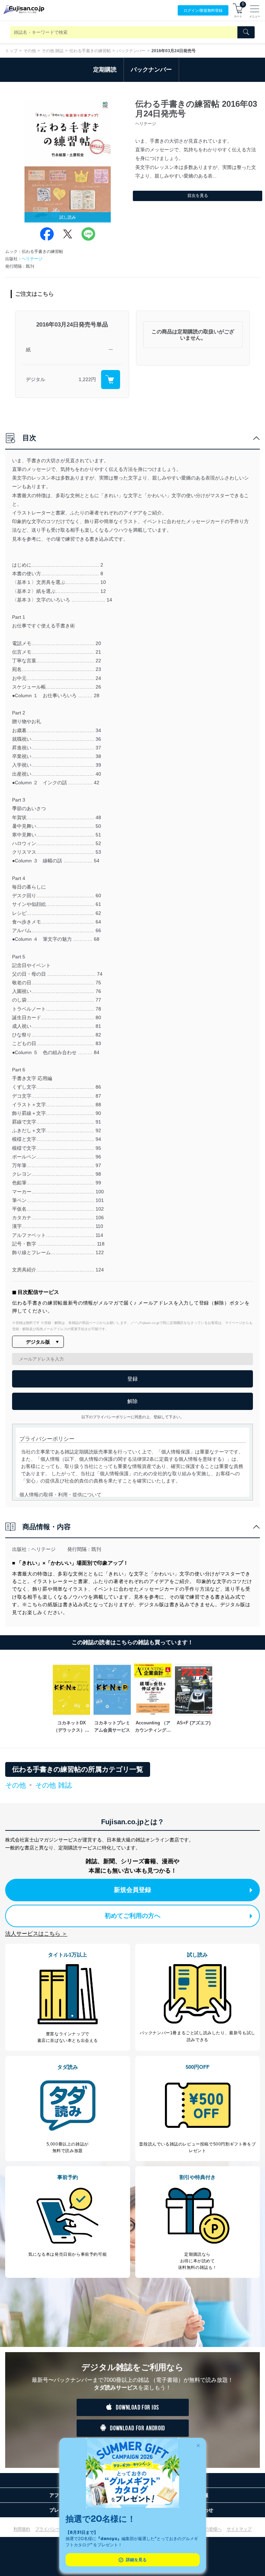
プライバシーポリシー (56, 2529)
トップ (11, 51)
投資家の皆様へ (207, 2529)
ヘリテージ (32, 259)
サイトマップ (239, 2529)
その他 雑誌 (53, 51)
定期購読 (105, 70)
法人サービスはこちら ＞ (36, 1934)
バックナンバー (131, 51)
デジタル (36, 379)
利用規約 (22, 2529)
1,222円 (87, 379)
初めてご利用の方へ (132, 1916)
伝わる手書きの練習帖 (90, 51)
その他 (30, 51)
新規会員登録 (132, 1890)
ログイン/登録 (203, 10)
